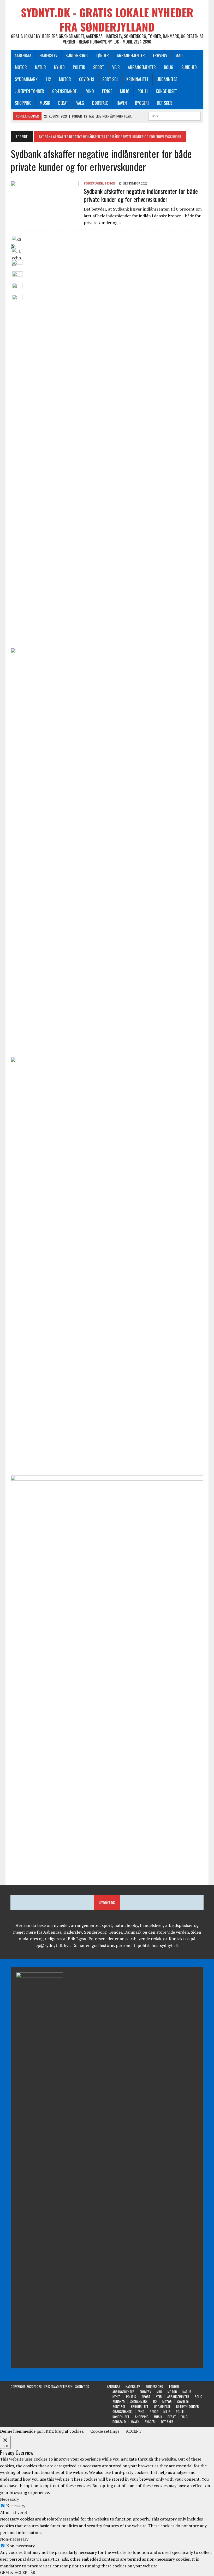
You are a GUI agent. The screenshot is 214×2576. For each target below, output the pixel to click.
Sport (99, 67)
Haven (122, 103)
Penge (107, 91)
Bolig (169, 67)
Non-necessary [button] (14, 2539)
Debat (63, 103)
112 (48, 79)
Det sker (164, 103)
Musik (45, 103)
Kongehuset (166, 91)
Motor (21, 67)
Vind (90, 91)
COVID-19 (87, 79)
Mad (179, 56)
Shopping (23, 103)
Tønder (102, 56)
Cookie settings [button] (105, 2431)
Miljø (125, 91)
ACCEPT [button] (134, 2431)
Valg (80, 103)
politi (143, 91)
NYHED (59, 67)
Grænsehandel (65, 91)
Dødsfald (100, 103)
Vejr (116, 67)
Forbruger (93, 183)
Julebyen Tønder (29, 91)
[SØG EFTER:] (175, 115)
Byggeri (142, 103)
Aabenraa (23, 56)
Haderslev (48, 56)
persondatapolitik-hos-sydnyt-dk (147, 1945)
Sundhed (189, 67)
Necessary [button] (10, 2499)
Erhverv (160, 56)
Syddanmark (26, 79)
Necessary (16, 2506)
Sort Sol (110, 79)
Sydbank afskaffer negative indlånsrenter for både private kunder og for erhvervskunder (141, 195)
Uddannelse (167, 79)
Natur (40, 67)
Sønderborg (77, 56)
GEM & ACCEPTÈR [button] (18, 2572)
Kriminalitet (137, 79)
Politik (79, 67)
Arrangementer (131, 56)
